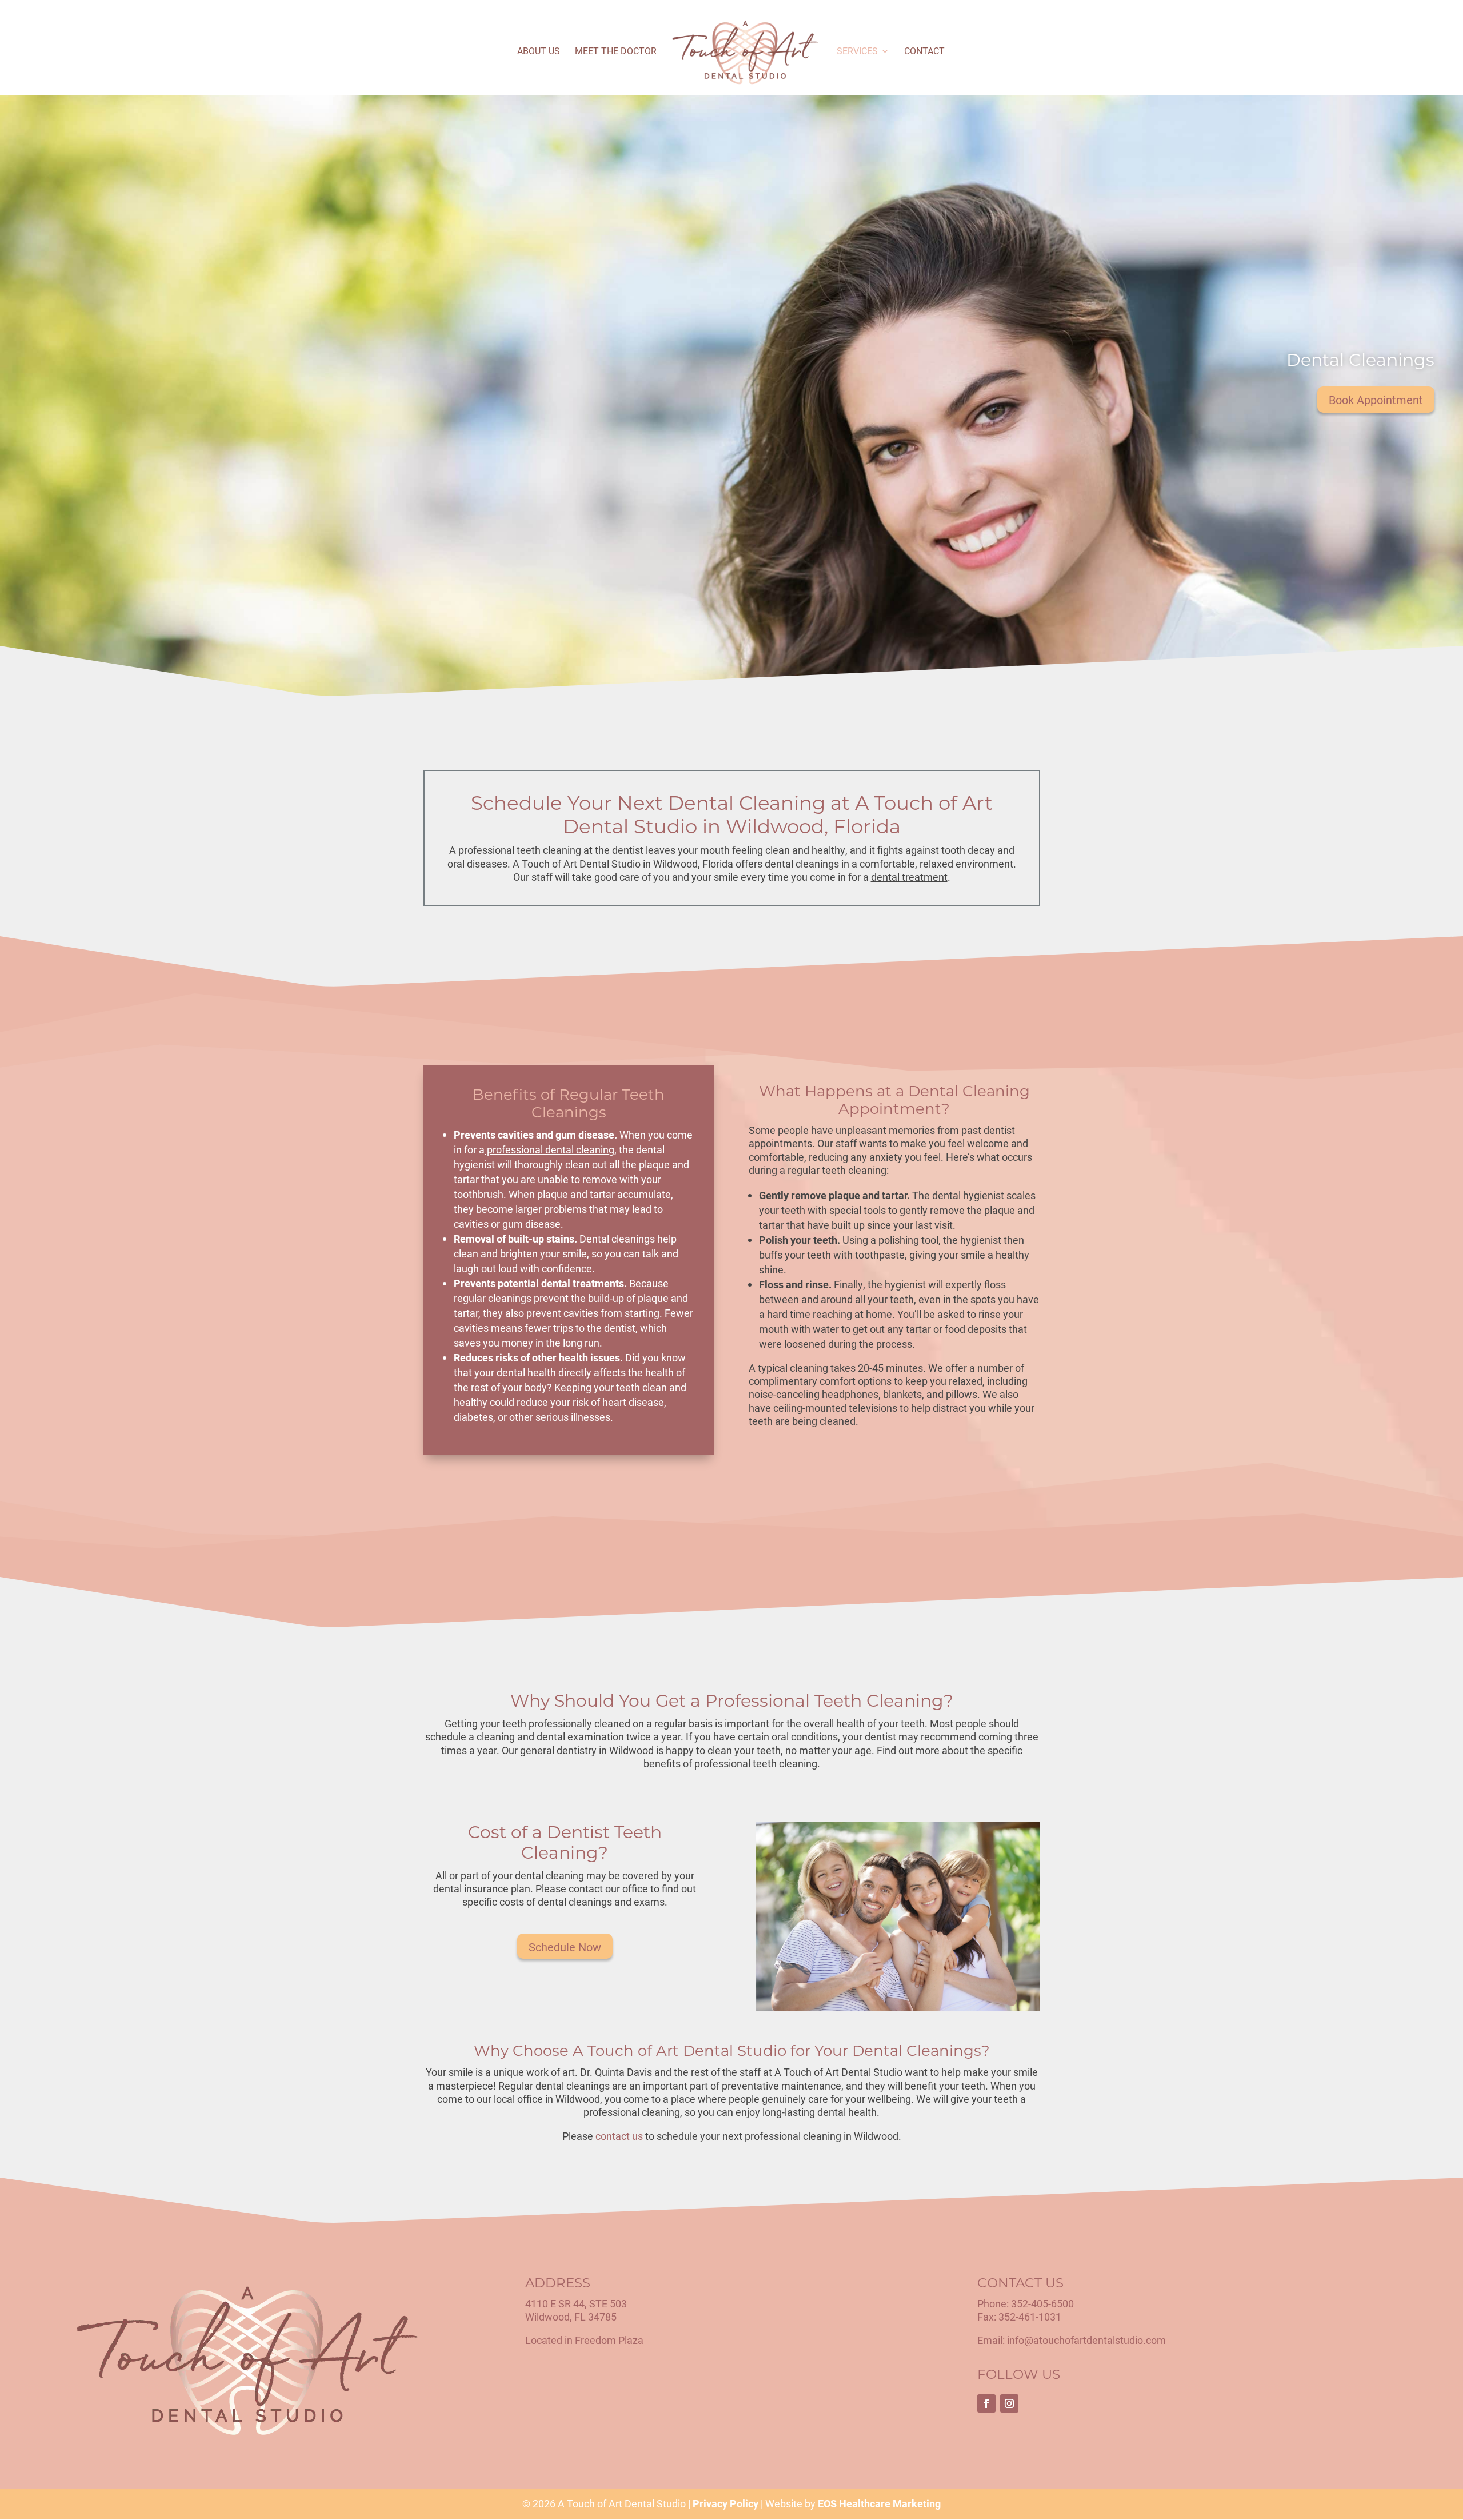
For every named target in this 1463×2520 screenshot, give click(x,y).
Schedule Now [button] (565, 1947)
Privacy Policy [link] (725, 2503)
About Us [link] (539, 52)
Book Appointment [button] (1376, 400)
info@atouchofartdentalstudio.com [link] (1086, 2341)
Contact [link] (924, 52)
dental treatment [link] (909, 877)
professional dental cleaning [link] (549, 1149)
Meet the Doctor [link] (616, 52)
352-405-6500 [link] (1042, 2303)
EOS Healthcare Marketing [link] (879, 2503)
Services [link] (857, 52)
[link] (746, 53)
